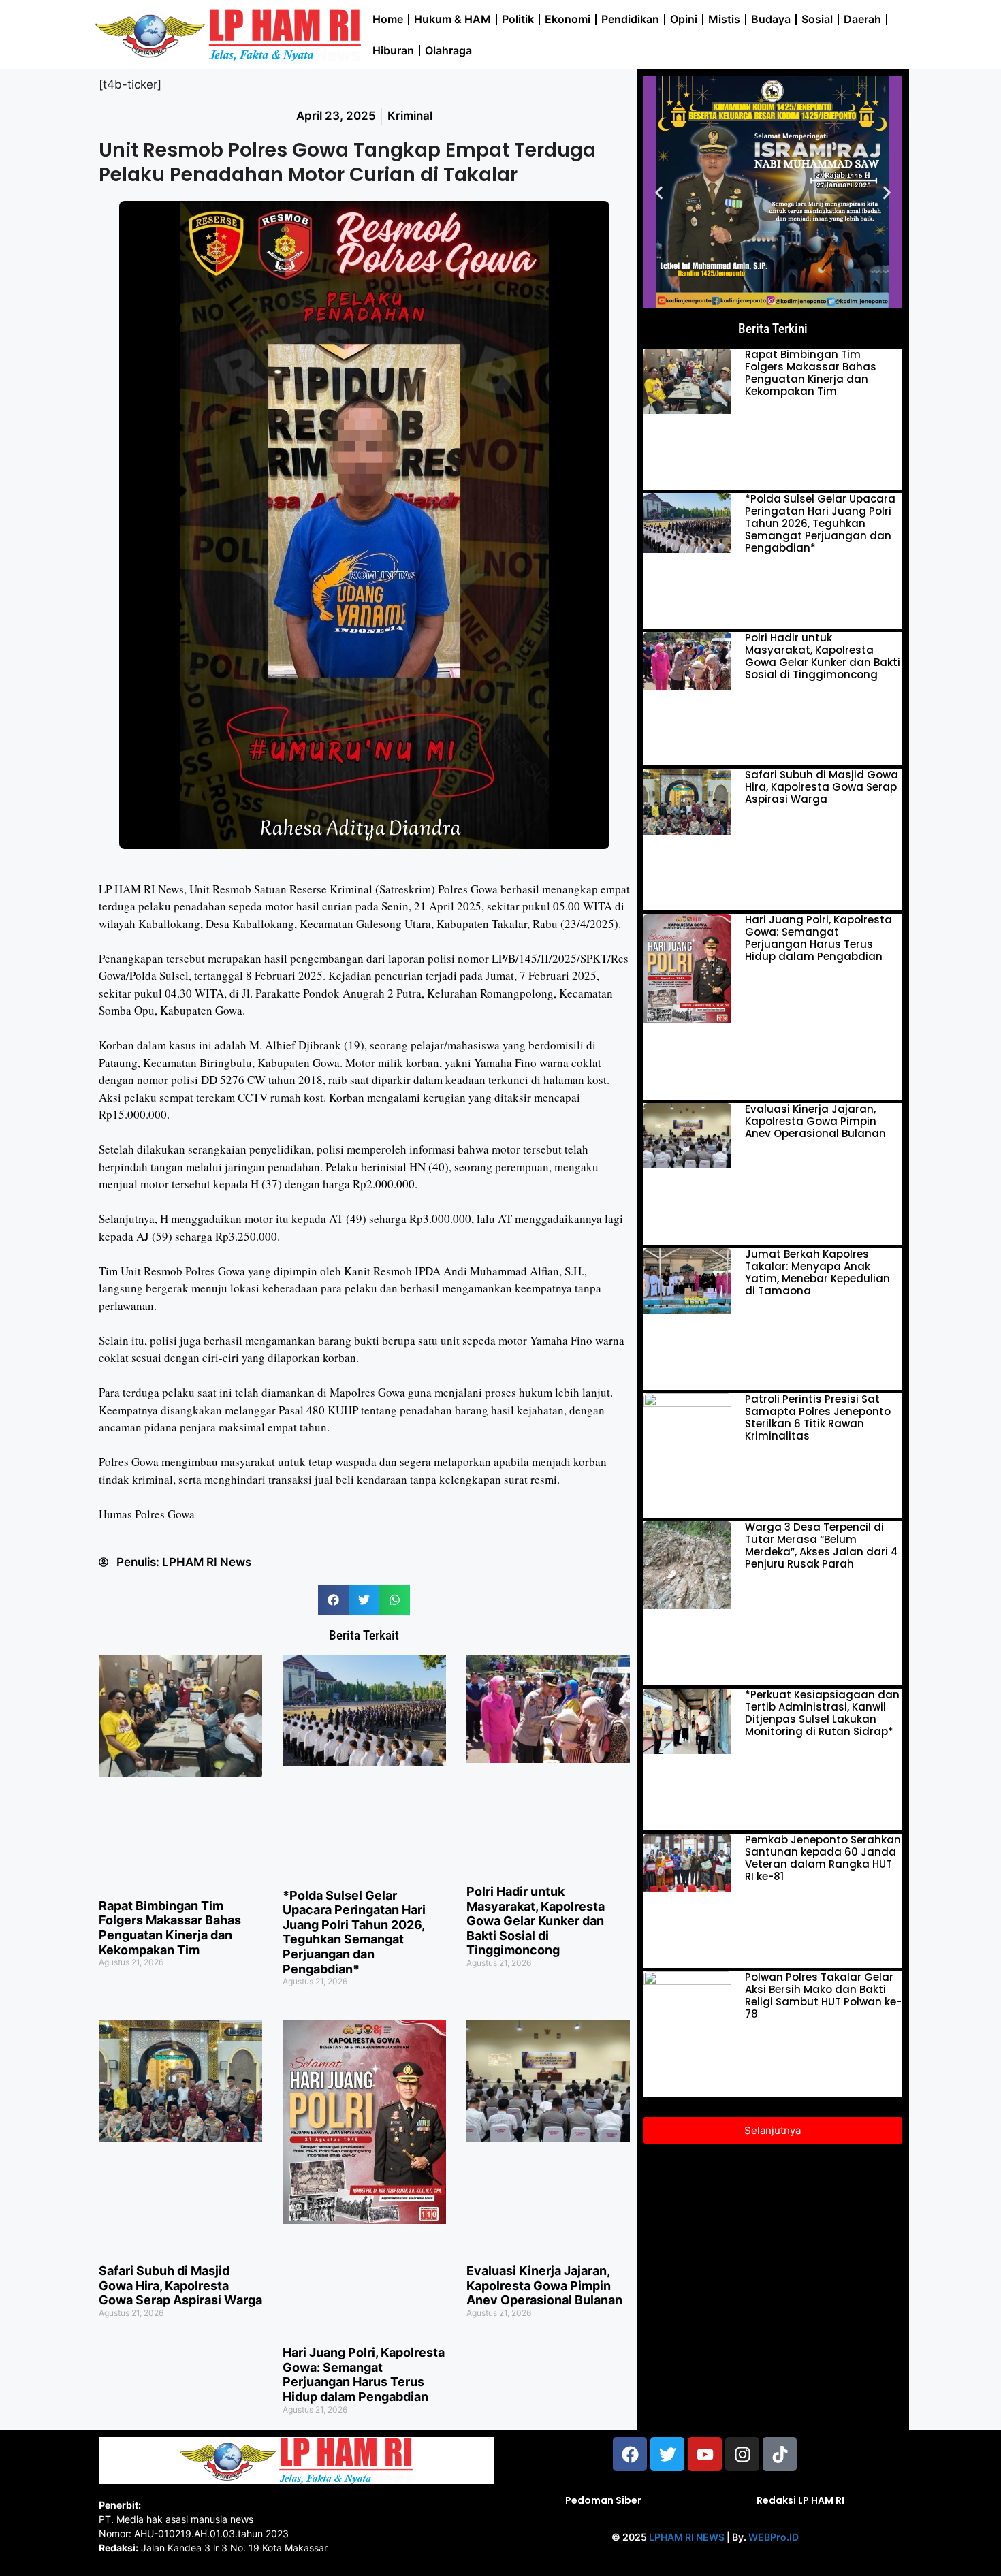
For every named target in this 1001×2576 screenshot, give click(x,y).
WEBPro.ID (774, 2537)
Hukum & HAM (452, 19)
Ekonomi (568, 19)
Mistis (724, 19)
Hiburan (393, 50)
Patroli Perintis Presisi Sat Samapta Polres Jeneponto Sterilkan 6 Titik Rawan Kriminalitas (818, 1417)
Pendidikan (630, 19)
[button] (333, 1600)
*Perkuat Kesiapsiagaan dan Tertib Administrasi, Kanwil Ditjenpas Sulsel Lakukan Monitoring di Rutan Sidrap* (822, 1713)
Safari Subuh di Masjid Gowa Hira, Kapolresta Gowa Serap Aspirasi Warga (180, 2285)
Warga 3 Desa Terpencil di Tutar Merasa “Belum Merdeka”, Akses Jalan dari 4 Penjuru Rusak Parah (822, 1545)
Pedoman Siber (603, 2500)
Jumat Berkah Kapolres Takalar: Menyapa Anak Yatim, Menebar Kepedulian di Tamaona (817, 1272)
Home (388, 19)
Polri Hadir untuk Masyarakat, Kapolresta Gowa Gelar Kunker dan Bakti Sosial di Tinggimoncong (536, 1921)
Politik (518, 19)
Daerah (862, 19)
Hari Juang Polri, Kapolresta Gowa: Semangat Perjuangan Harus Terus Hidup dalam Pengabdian (364, 2374)
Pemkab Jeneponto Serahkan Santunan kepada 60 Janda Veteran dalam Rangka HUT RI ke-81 (823, 1858)
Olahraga (448, 50)
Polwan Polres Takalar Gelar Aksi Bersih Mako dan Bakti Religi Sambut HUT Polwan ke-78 (823, 1995)
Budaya (771, 19)
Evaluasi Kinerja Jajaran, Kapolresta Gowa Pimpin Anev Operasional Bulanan (544, 2285)
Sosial (817, 19)
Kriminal (410, 116)
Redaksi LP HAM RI (800, 2500)
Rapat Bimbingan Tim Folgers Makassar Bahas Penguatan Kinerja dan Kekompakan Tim (170, 1928)
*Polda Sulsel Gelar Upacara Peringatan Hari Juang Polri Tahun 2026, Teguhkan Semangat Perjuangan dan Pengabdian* (354, 1932)
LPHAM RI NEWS (687, 2537)
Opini (684, 19)
